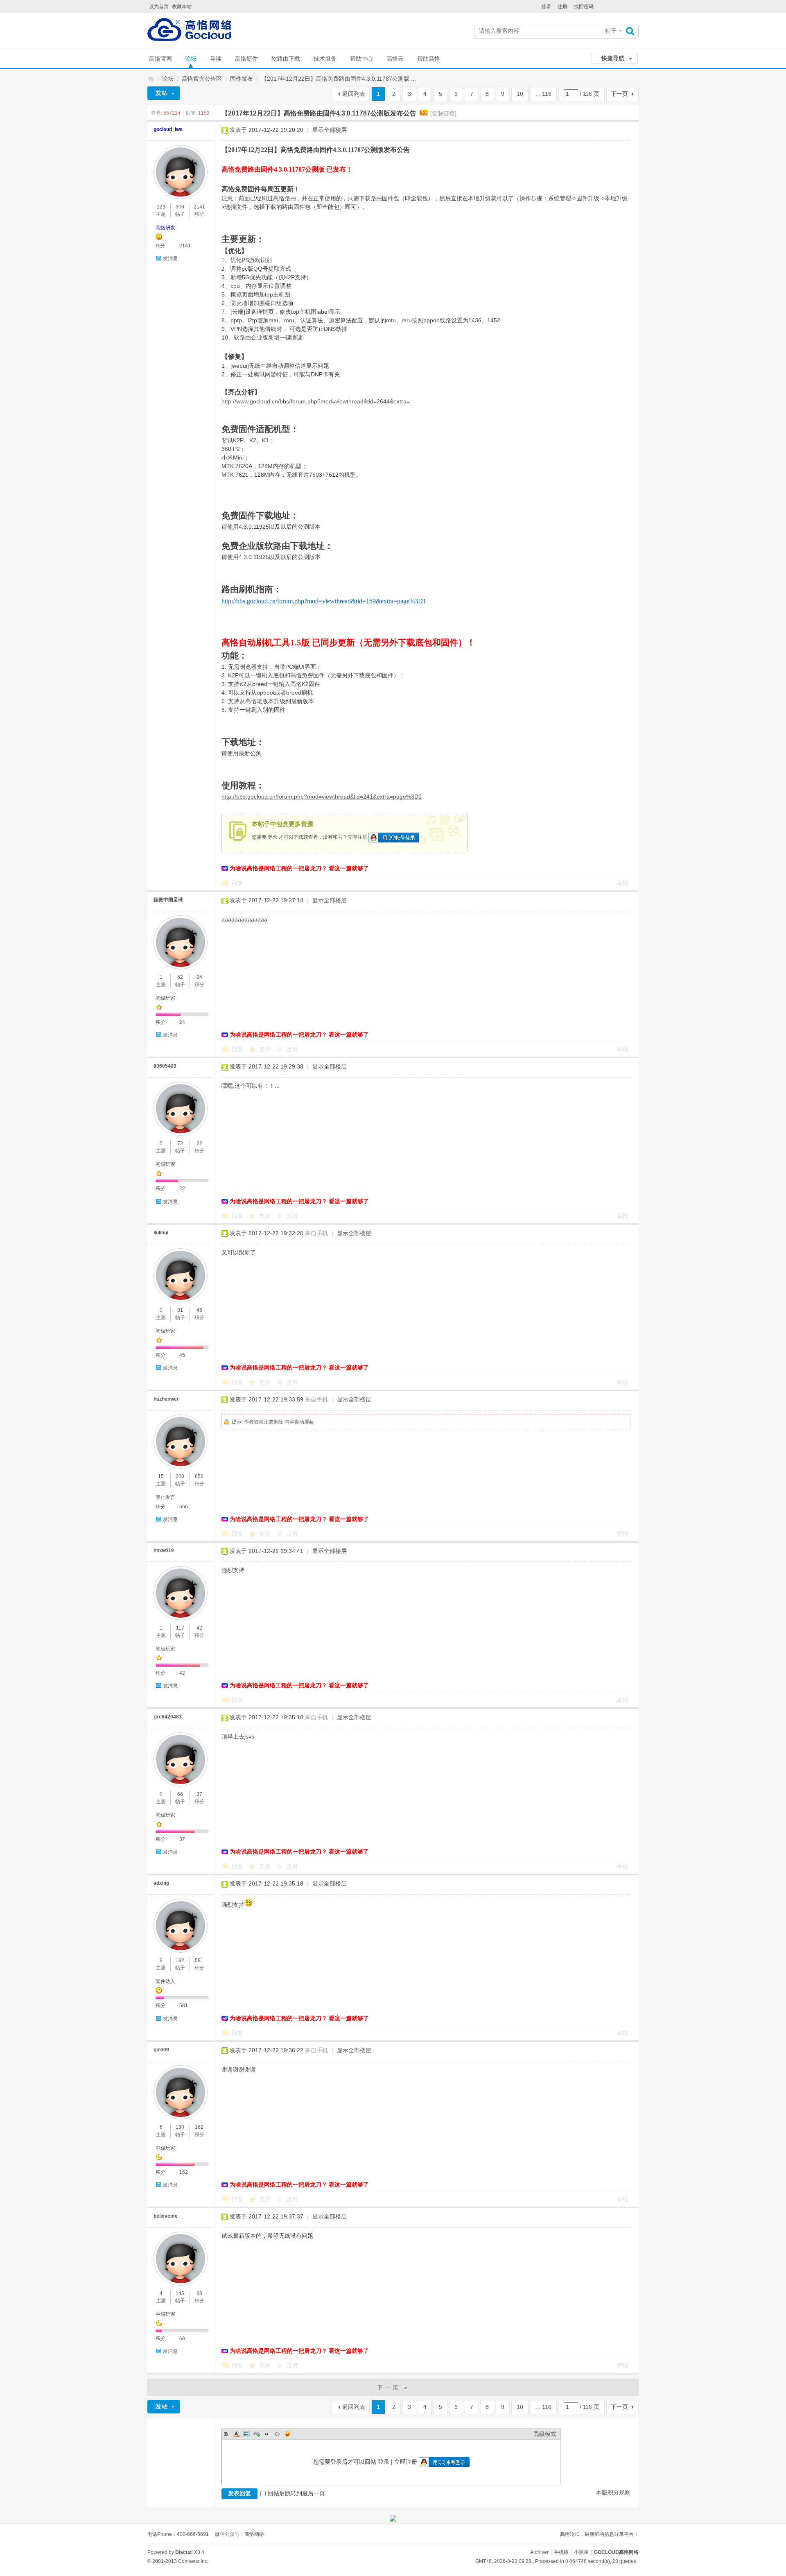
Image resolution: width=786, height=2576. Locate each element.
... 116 (543, 94)
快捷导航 (613, 58)
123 (161, 207)
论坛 (191, 59)
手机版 (561, 2552)
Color (236, 2434)
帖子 (611, 31)
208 (180, 1476)
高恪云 (395, 59)
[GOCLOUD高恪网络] (189, 31)
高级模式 (545, 2434)
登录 (546, 7)
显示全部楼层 (330, 130)
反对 (292, 1049)
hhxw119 (164, 1551)
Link (257, 2434)
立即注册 (357, 837)
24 (199, 977)
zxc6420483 (168, 1717)
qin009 (161, 2050)
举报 (622, 883)
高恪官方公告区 (202, 79)
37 (199, 1794)
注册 (562, 7)
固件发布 (242, 79)
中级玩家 (165, 2148)
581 (199, 1960)
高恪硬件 (246, 59)
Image (246, 2434)
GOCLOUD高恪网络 (151, 79)
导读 (216, 59)
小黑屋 (581, 2552)
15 (161, 1476)
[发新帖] (164, 93)
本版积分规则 (613, 2492)
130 (180, 2127)
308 (180, 207)
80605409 (165, 1066)
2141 (199, 207)
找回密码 (584, 7)
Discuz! (184, 2552)
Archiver (539, 2552)
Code (277, 2434)
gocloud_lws (168, 129)
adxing (161, 1883)
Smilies (287, 2434)
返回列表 (354, 94)
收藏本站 (182, 7)
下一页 (619, 94)
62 (180, 977)
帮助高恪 (429, 59)
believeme (166, 2216)
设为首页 (159, 7)
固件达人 (165, 1981)
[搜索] (632, 31)
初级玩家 (165, 998)
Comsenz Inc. (193, 2561)
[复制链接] (443, 113)
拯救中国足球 (168, 900)
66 (180, 1794)
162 (199, 2127)
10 (520, 94)
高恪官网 (160, 59)
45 (199, 1310)
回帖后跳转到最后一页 (296, 2493)
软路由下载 (286, 59)
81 (180, 1310)
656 (199, 1476)
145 (180, 2293)
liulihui (161, 1233)
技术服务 (325, 59)
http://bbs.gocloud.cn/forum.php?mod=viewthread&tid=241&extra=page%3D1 (322, 797)
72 (180, 1143)
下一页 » (393, 2387)
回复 (237, 883)
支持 (266, 1049)
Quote (267, 2434)
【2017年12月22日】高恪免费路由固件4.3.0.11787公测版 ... (339, 79)
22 (199, 1143)
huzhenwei (166, 1399)
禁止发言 (165, 1497)
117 (180, 1628)
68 (199, 2293)
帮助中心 (361, 59)
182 (180, 1960)
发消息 (170, 258)
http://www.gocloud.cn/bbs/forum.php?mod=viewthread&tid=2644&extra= (316, 401)
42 (199, 1628)
